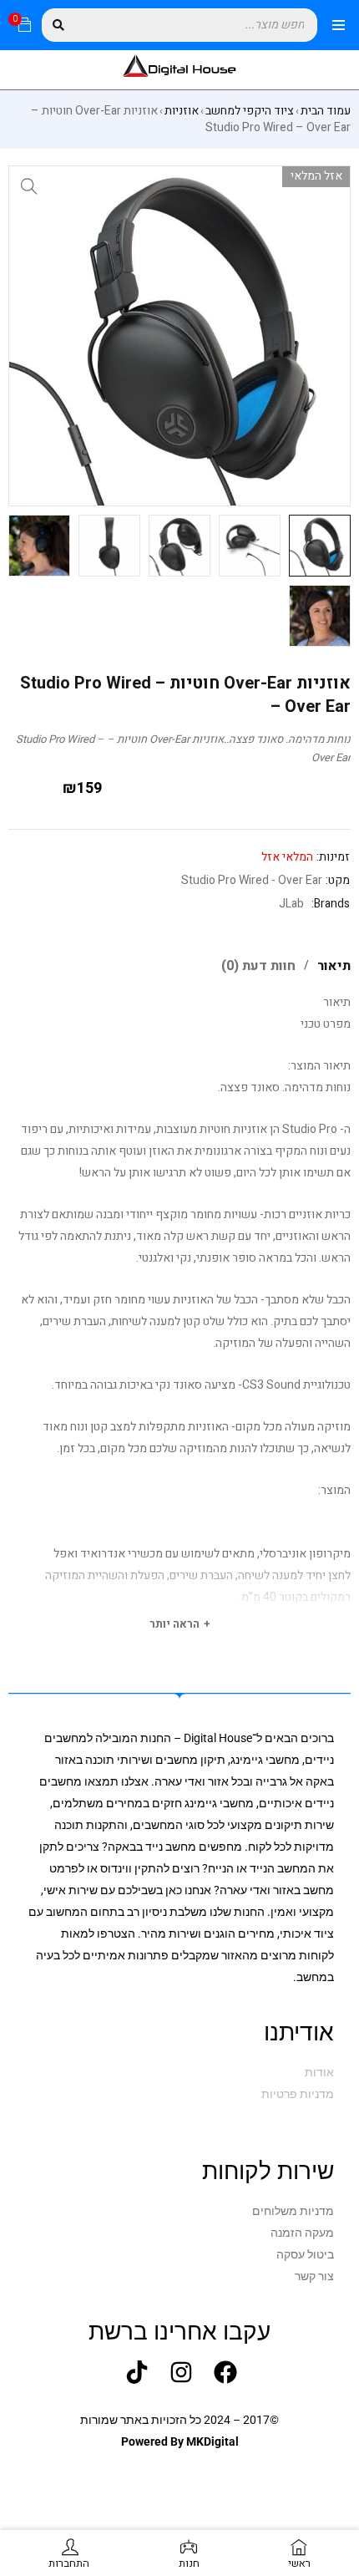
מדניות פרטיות (298, 2094)
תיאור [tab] (334, 966)
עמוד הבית (326, 111)
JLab (291, 904)
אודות (319, 2072)
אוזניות (182, 111)
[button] (29, 186)
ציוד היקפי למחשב (250, 111)
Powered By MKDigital (180, 2441)
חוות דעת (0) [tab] (258, 966)
